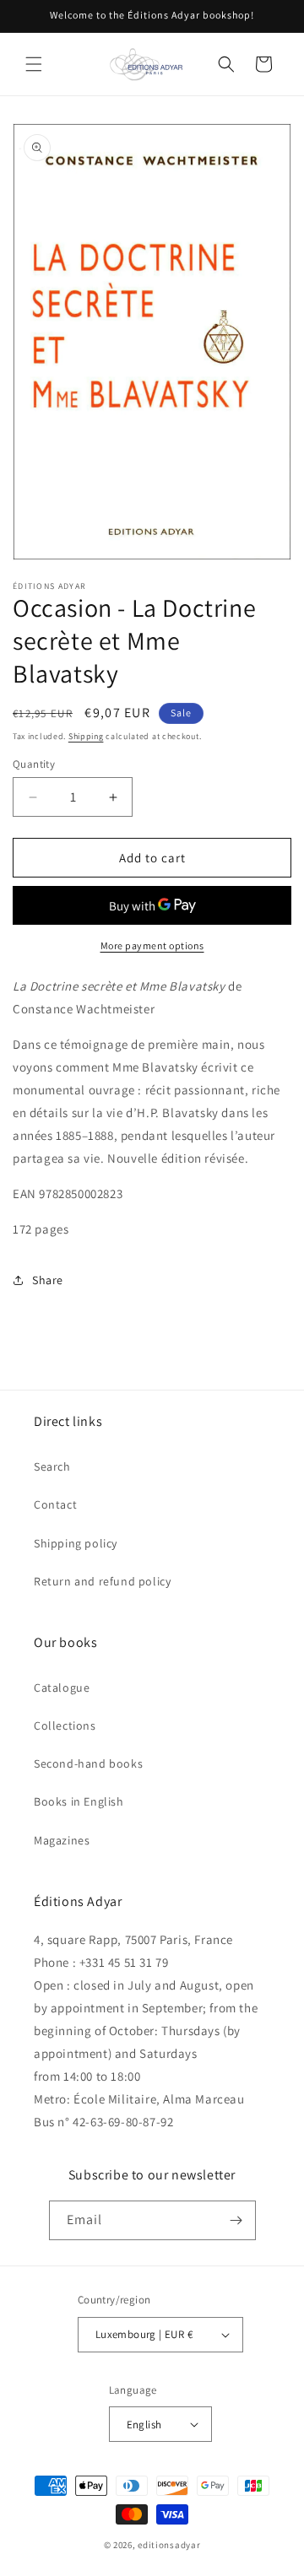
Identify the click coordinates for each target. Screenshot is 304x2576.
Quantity (34, 764)
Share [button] (48, 1280)
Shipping (86, 736)
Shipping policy (76, 1543)
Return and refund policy (102, 1581)
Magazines (62, 1840)
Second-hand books (88, 1763)
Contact (55, 1504)
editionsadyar (169, 2545)
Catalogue (62, 1688)
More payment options (152, 945)
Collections (65, 1725)
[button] (34, 64)
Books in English (79, 1801)
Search (52, 1466)
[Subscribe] (236, 2220)
